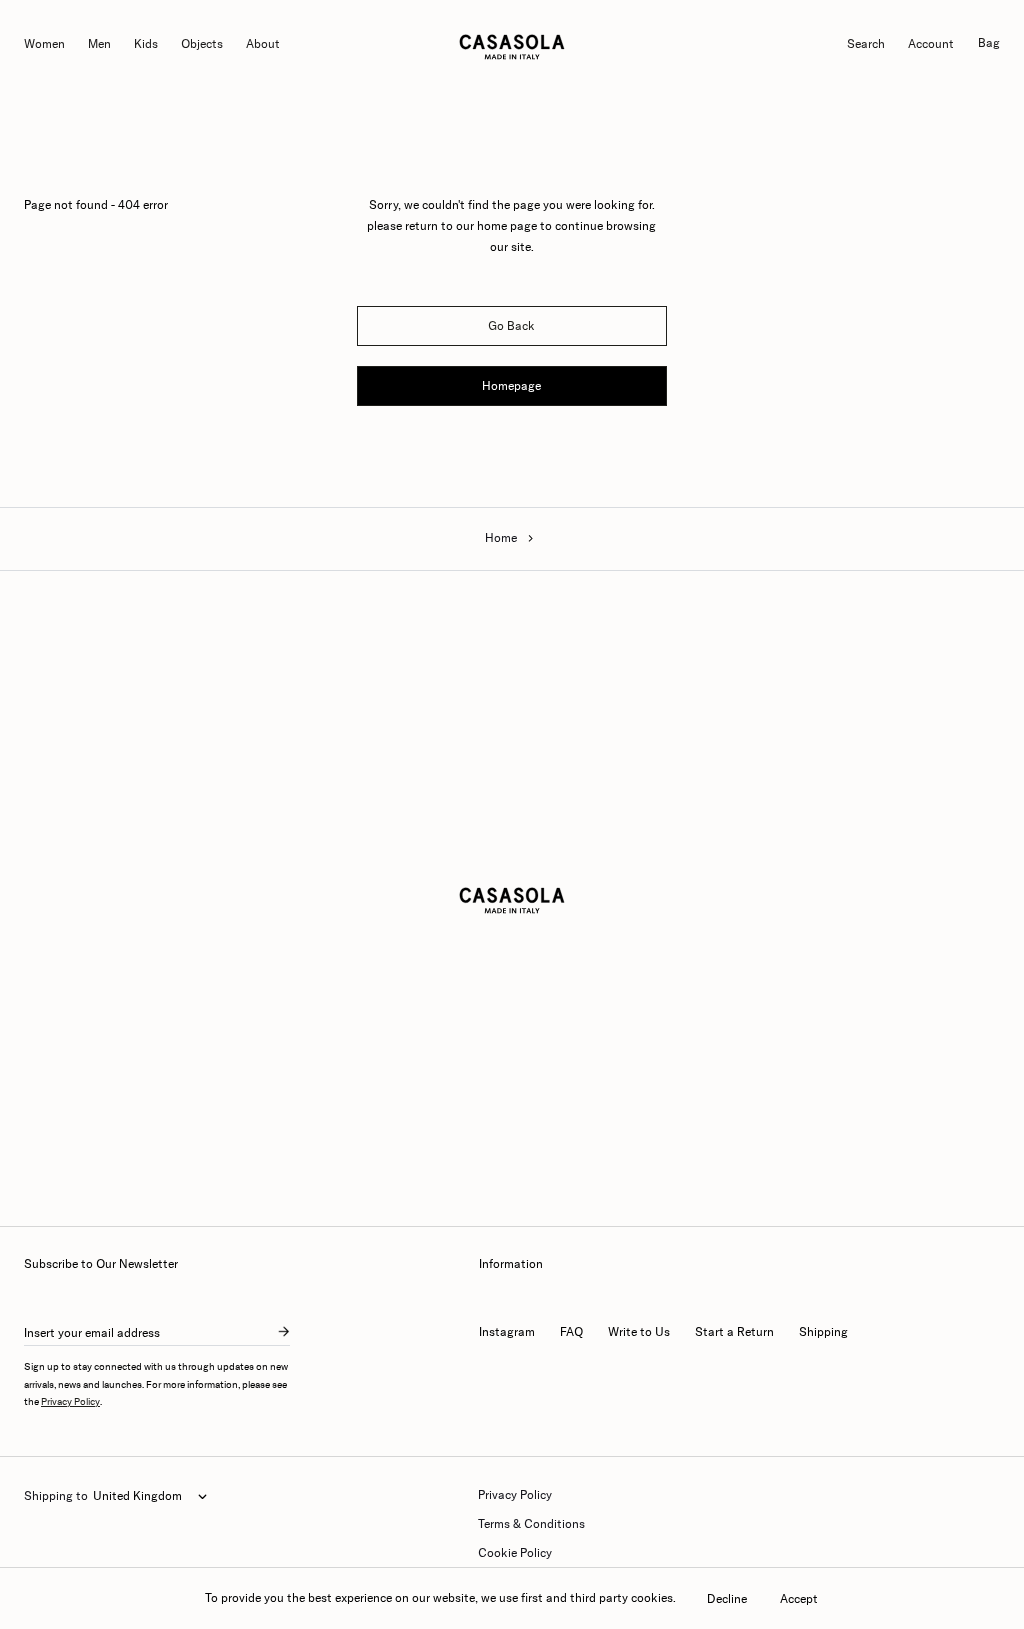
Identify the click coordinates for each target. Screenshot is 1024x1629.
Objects (202, 44)
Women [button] (44, 44)
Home (501, 538)
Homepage (511, 386)
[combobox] (149, 1497)
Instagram (507, 1332)
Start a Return (734, 1332)
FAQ (571, 1332)
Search (866, 44)
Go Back (511, 326)
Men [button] (99, 44)
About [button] (263, 44)
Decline (727, 1599)
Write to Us (639, 1332)
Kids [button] (146, 44)
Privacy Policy (70, 1402)
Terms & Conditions (531, 1524)
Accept (799, 1599)
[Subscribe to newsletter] (283, 1333)
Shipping (823, 1332)
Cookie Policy (515, 1553)
